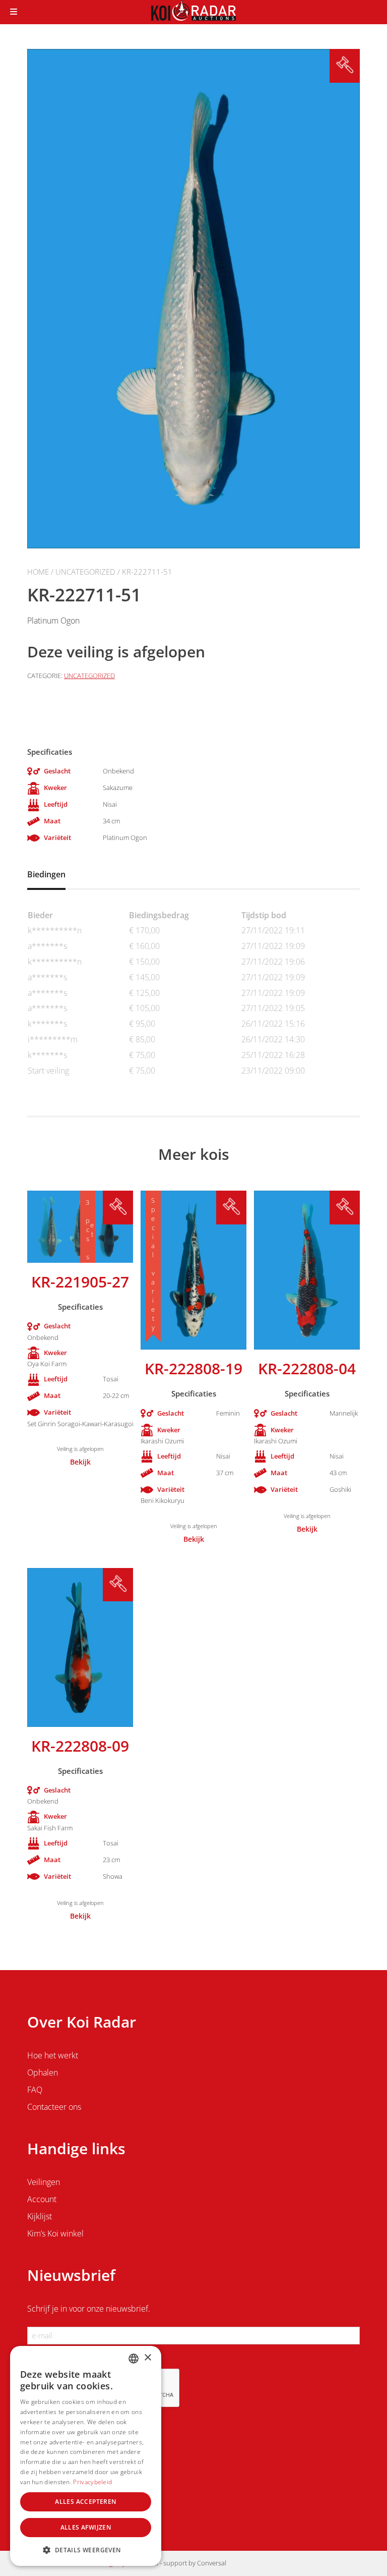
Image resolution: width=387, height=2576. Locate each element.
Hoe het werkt (53, 2055)
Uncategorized (85, 572)
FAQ (35, 2090)
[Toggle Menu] (14, 12)
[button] (86, 2550)
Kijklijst (40, 2216)
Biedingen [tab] (46, 874)
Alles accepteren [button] (85, 2502)
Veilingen (44, 2182)
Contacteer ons (54, 2107)
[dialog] (86, 2456)
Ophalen (43, 2073)
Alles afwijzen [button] (86, 2527)
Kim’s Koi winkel (55, 2233)
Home (38, 572)
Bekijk (80, 1462)
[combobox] (134, 2359)
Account (42, 2199)
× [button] (147, 2358)
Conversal (212, 2563)
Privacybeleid (92, 2482)
